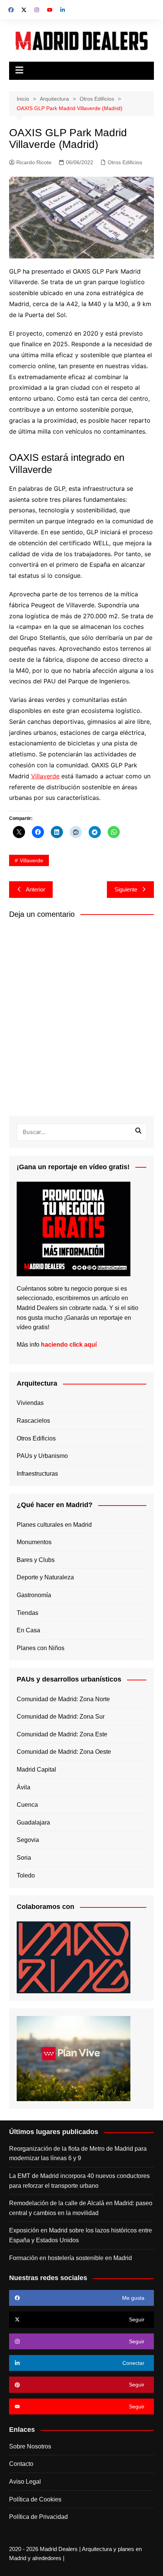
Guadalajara (33, 1822)
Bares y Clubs (36, 1560)
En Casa (28, 1630)
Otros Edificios (125, 162)
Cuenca (27, 1805)
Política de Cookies (35, 2499)
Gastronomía (34, 1595)
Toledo (26, 1875)
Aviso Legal (25, 2482)
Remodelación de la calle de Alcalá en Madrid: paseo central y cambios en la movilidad (81, 2208)
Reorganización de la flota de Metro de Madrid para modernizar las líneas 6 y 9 (78, 2154)
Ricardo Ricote (34, 162)
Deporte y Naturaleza (45, 1577)
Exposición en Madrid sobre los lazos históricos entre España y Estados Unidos (81, 2235)
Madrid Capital (36, 1769)
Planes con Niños (41, 1648)
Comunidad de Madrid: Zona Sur (61, 1717)
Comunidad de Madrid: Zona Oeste (64, 1752)
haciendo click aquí (69, 1345)
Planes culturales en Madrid (54, 1525)
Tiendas (27, 1613)
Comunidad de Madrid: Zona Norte (63, 1699)
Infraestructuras (37, 1474)
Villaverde (45, 776)
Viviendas (30, 1403)
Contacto (21, 2464)
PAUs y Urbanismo (42, 1456)
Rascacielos (33, 1421)
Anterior (35, 889)
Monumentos (34, 1542)
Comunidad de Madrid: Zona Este (62, 1734)
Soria (24, 1858)
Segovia (28, 1840)
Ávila (24, 1787)
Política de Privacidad (38, 2517)
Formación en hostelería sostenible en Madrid (71, 2258)
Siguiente (126, 889)
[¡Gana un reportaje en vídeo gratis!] (74, 1228)
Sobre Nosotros (30, 2446)
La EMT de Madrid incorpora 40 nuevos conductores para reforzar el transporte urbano (79, 2181)
